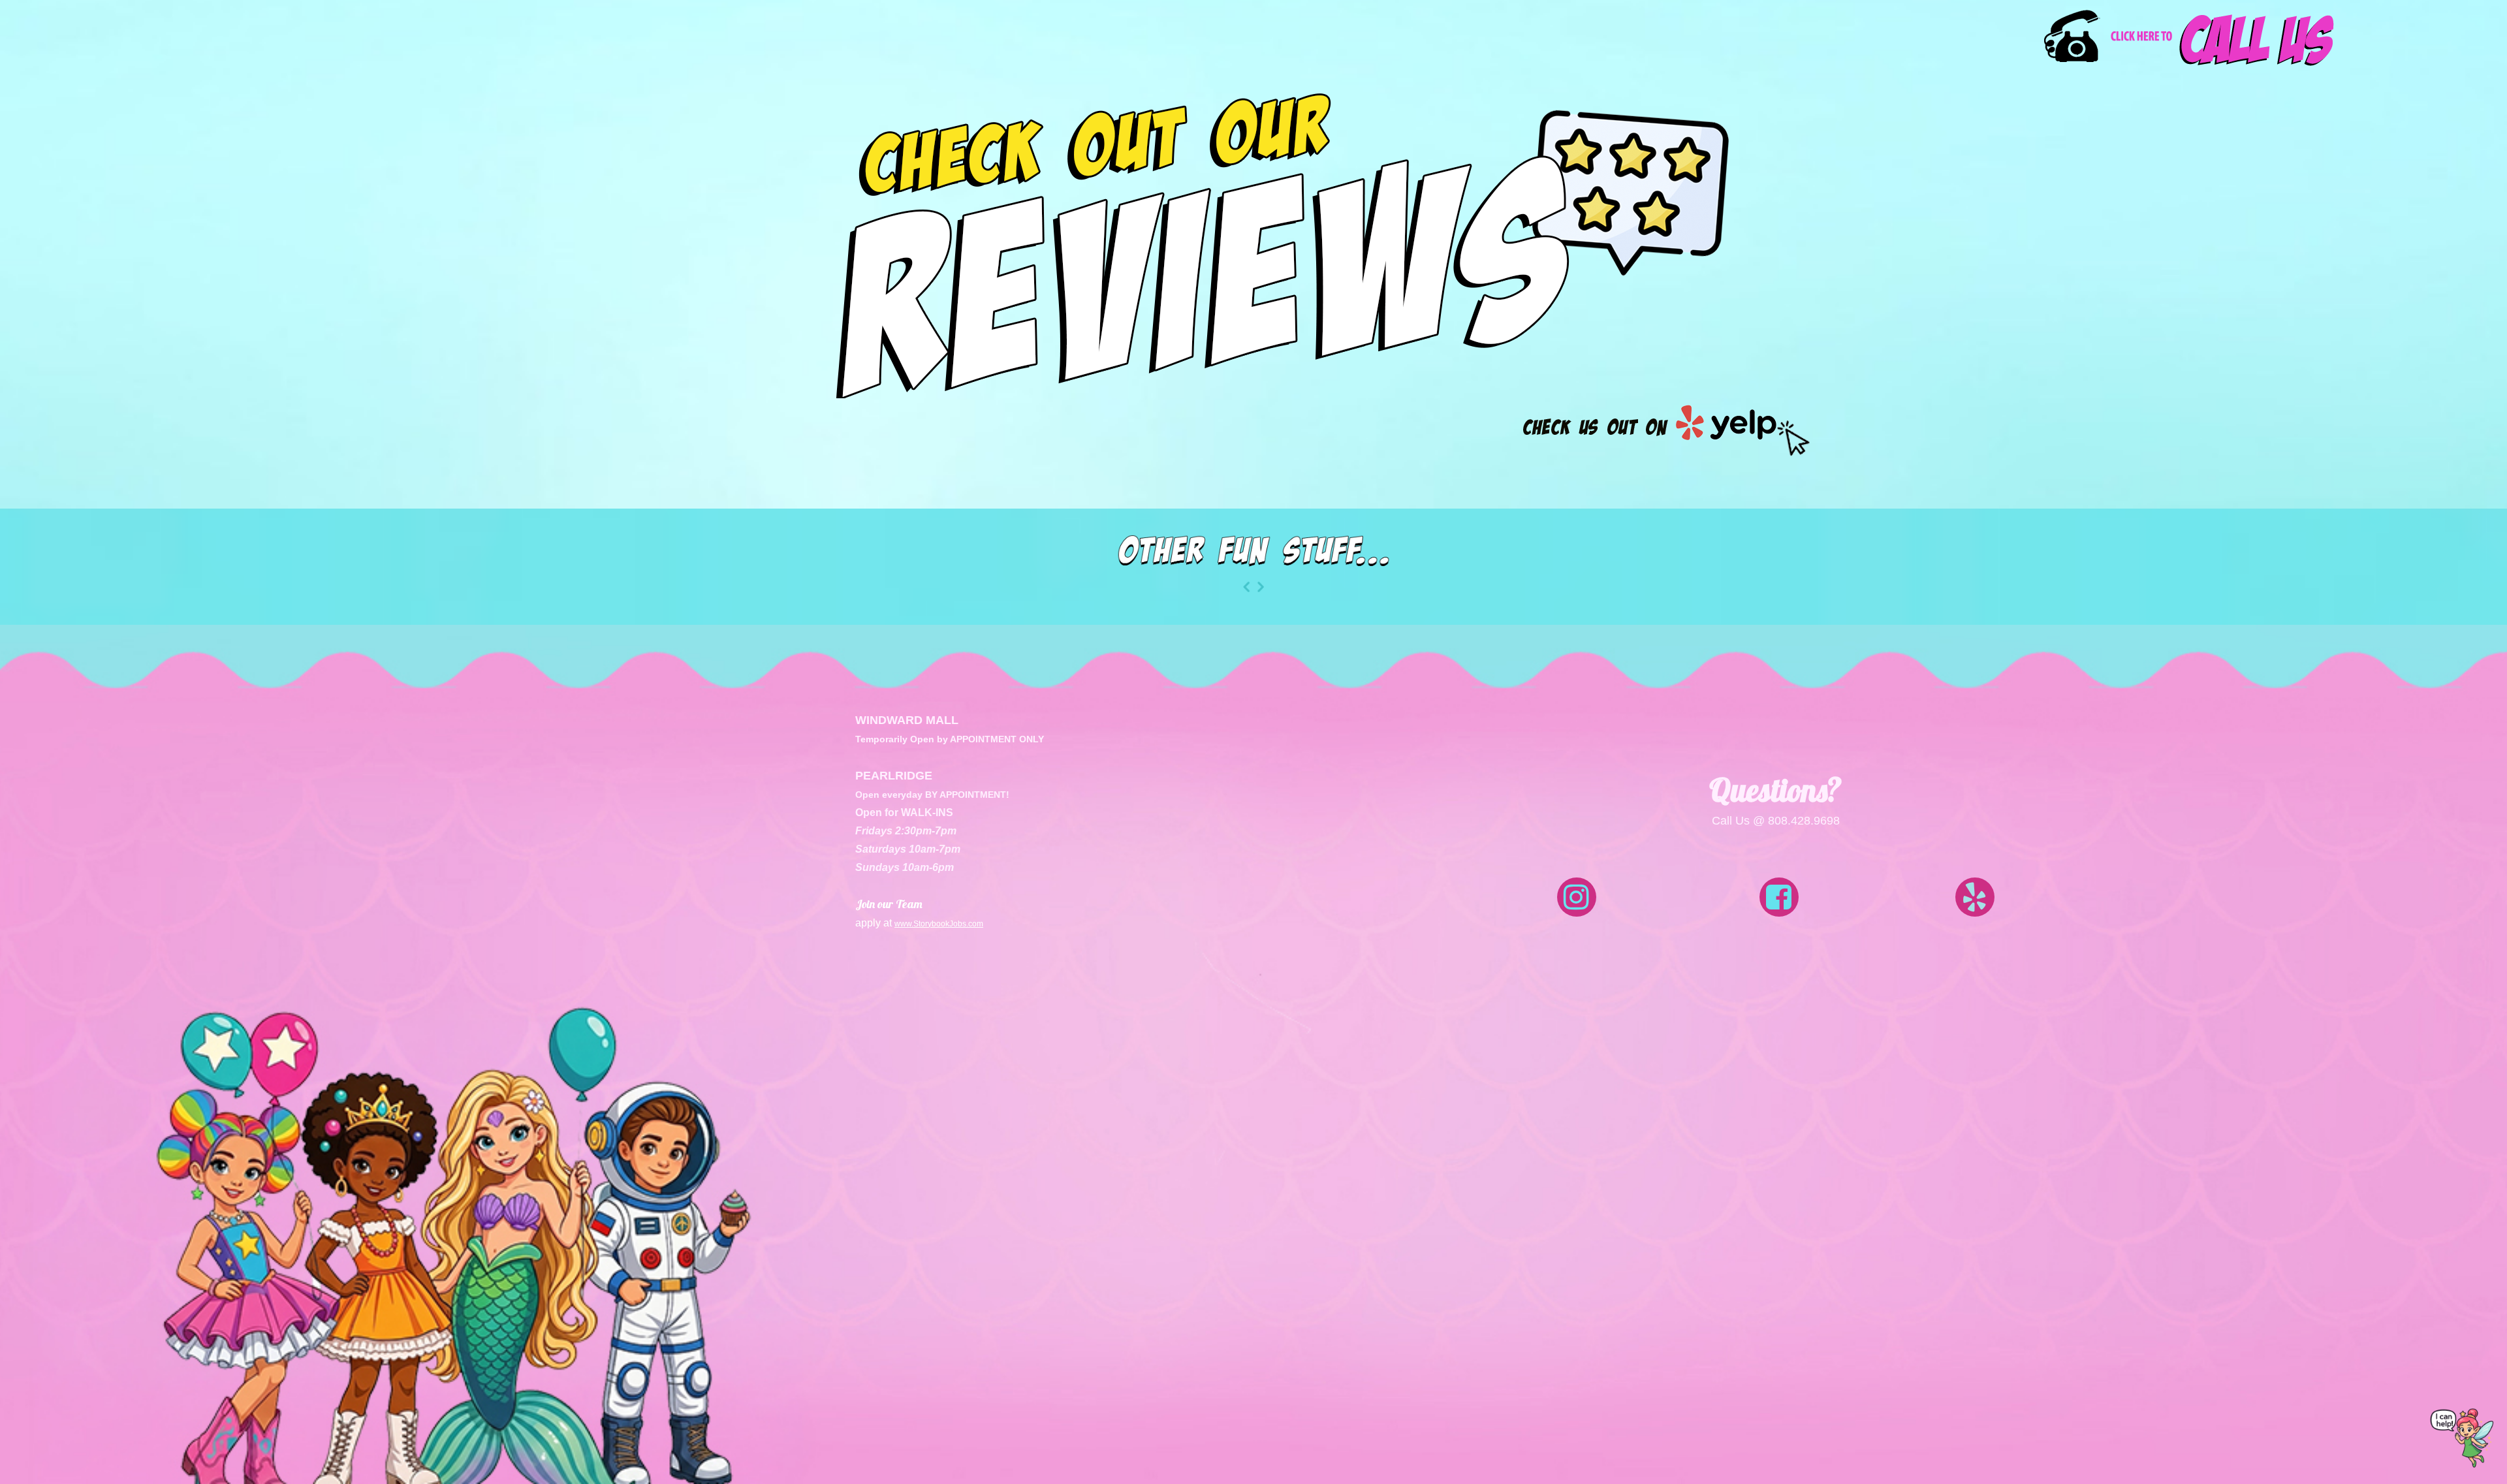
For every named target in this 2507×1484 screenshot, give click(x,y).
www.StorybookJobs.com (939, 924)
